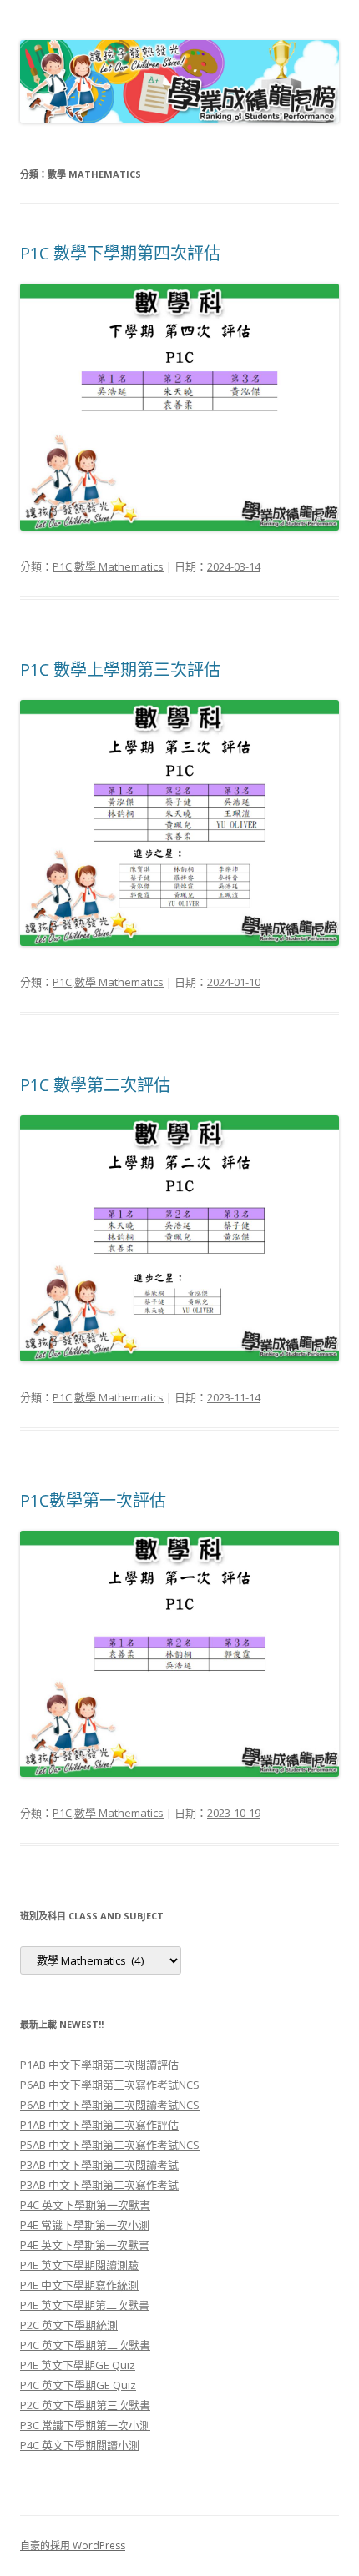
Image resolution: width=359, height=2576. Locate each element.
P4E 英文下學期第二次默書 (85, 2305)
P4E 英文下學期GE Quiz (78, 2365)
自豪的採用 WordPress (73, 2546)
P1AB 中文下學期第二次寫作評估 (99, 2125)
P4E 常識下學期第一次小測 (85, 2225)
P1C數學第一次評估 (93, 1500)
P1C (62, 566)
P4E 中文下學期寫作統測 (79, 2285)
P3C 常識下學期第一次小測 (85, 2425)
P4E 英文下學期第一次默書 (85, 2245)
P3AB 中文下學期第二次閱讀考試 (99, 2165)
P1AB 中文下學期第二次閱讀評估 (99, 2065)
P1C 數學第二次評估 (95, 1085)
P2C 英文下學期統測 (69, 2325)
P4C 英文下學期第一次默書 (85, 2205)
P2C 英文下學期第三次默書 (85, 2405)
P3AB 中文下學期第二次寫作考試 (99, 2185)
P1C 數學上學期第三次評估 (120, 669)
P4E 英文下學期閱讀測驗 (79, 2265)
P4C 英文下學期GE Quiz (78, 2385)
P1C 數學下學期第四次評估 (120, 253)
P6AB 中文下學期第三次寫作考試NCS (110, 2085)
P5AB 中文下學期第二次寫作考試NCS (110, 2145)
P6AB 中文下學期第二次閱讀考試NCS (110, 2105)
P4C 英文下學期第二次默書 (85, 2345)
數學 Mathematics (119, 566)
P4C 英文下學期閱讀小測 (80, 2445)
